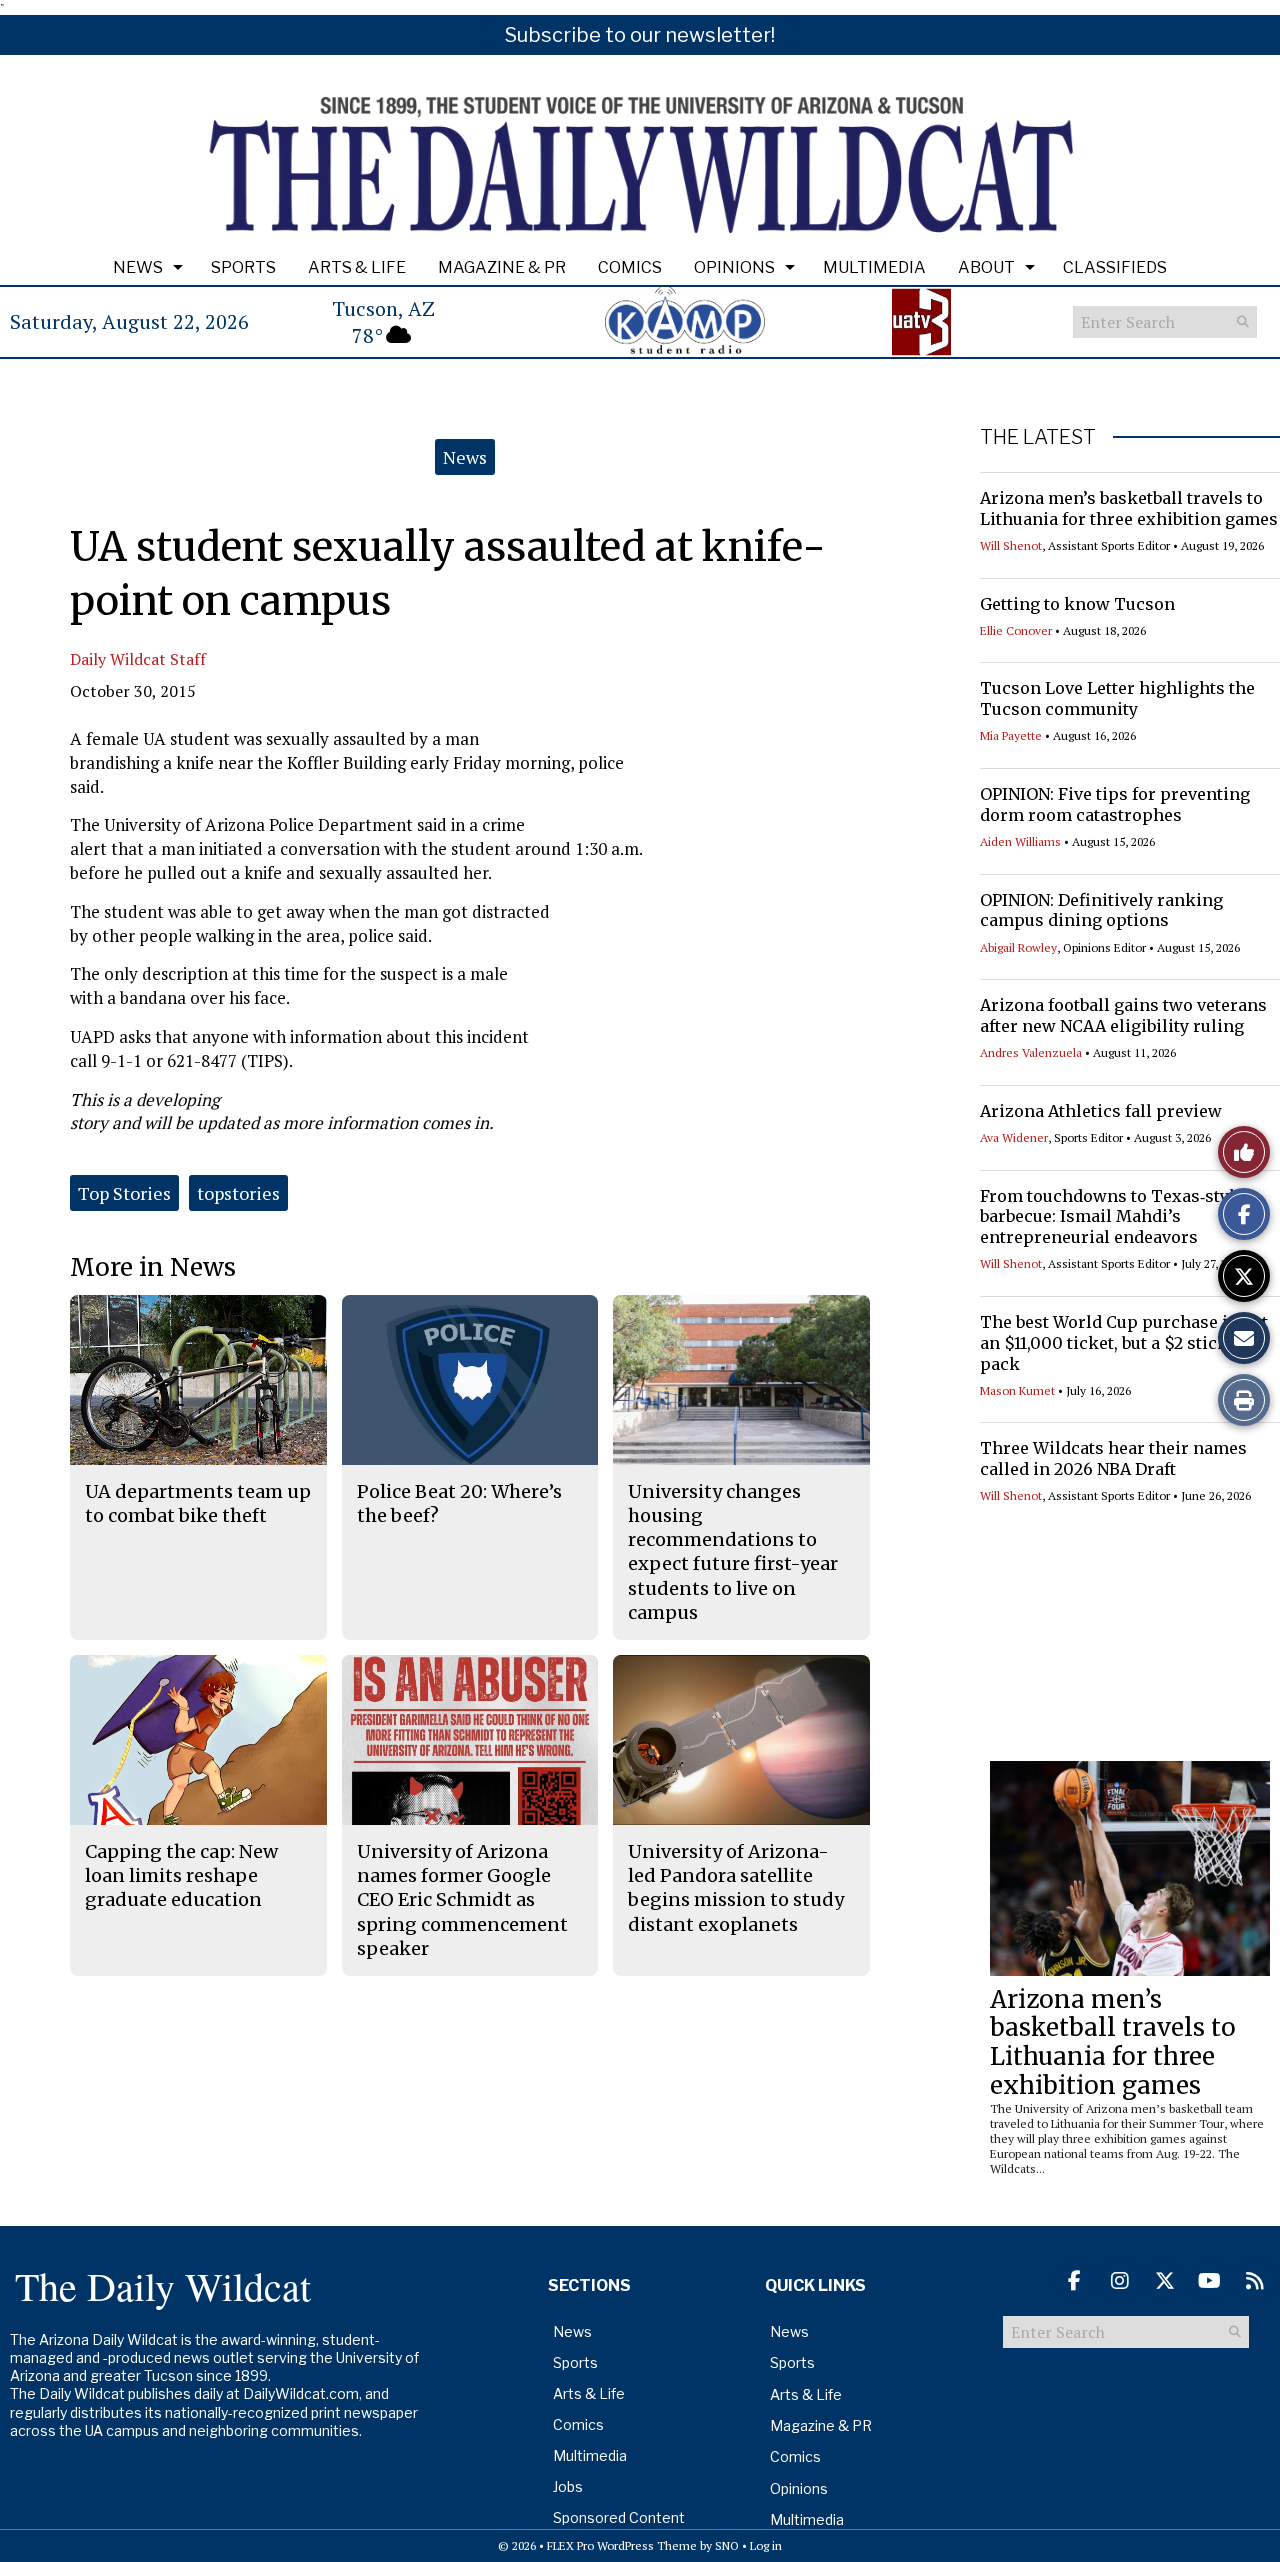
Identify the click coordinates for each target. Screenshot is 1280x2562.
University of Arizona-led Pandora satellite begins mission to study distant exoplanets (736, 1888)
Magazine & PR (502, 267)
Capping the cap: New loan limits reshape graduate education (181, 1876)
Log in (766, 2545)
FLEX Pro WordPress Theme (622, 2545)
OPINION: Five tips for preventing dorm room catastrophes (1115, 804)
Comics (630, 267)
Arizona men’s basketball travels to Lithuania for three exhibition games (1129, 508)
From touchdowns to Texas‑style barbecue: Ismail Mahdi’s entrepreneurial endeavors (1112, 1217)
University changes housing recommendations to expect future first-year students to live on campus (733, 1552)
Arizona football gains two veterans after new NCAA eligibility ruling (1123, 1015)
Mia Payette (1011, 735)
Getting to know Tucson (1077, 604)
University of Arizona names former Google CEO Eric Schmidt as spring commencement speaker (462, 1900)
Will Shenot (1011, 545)
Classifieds (1115, 267)
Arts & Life (357, 267)
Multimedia (874, 267)
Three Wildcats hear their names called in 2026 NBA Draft (1113, 1458)
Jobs (568, 2486)
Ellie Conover (1016, 630)
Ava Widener (1014, 1137)
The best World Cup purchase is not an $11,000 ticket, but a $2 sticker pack (1124, 1343)
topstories (238, 1193)
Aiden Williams (1020, 841)
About (986, 267)
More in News (153, 1267)
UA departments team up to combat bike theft (198, 1503)
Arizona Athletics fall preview (1101, 1111)
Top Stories (124, 1193)
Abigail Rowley (1018, 947)
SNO (727, 2545)
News (138, 267)
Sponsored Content (619, 2517)
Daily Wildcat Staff (138, 659)
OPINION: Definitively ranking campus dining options (1101, 910)
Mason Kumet (1017, 1390)
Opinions (734, 267)
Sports (243, 267)
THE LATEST (1038, 437)
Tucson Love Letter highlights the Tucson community (1117, 698)
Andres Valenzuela (1031, 1052)
